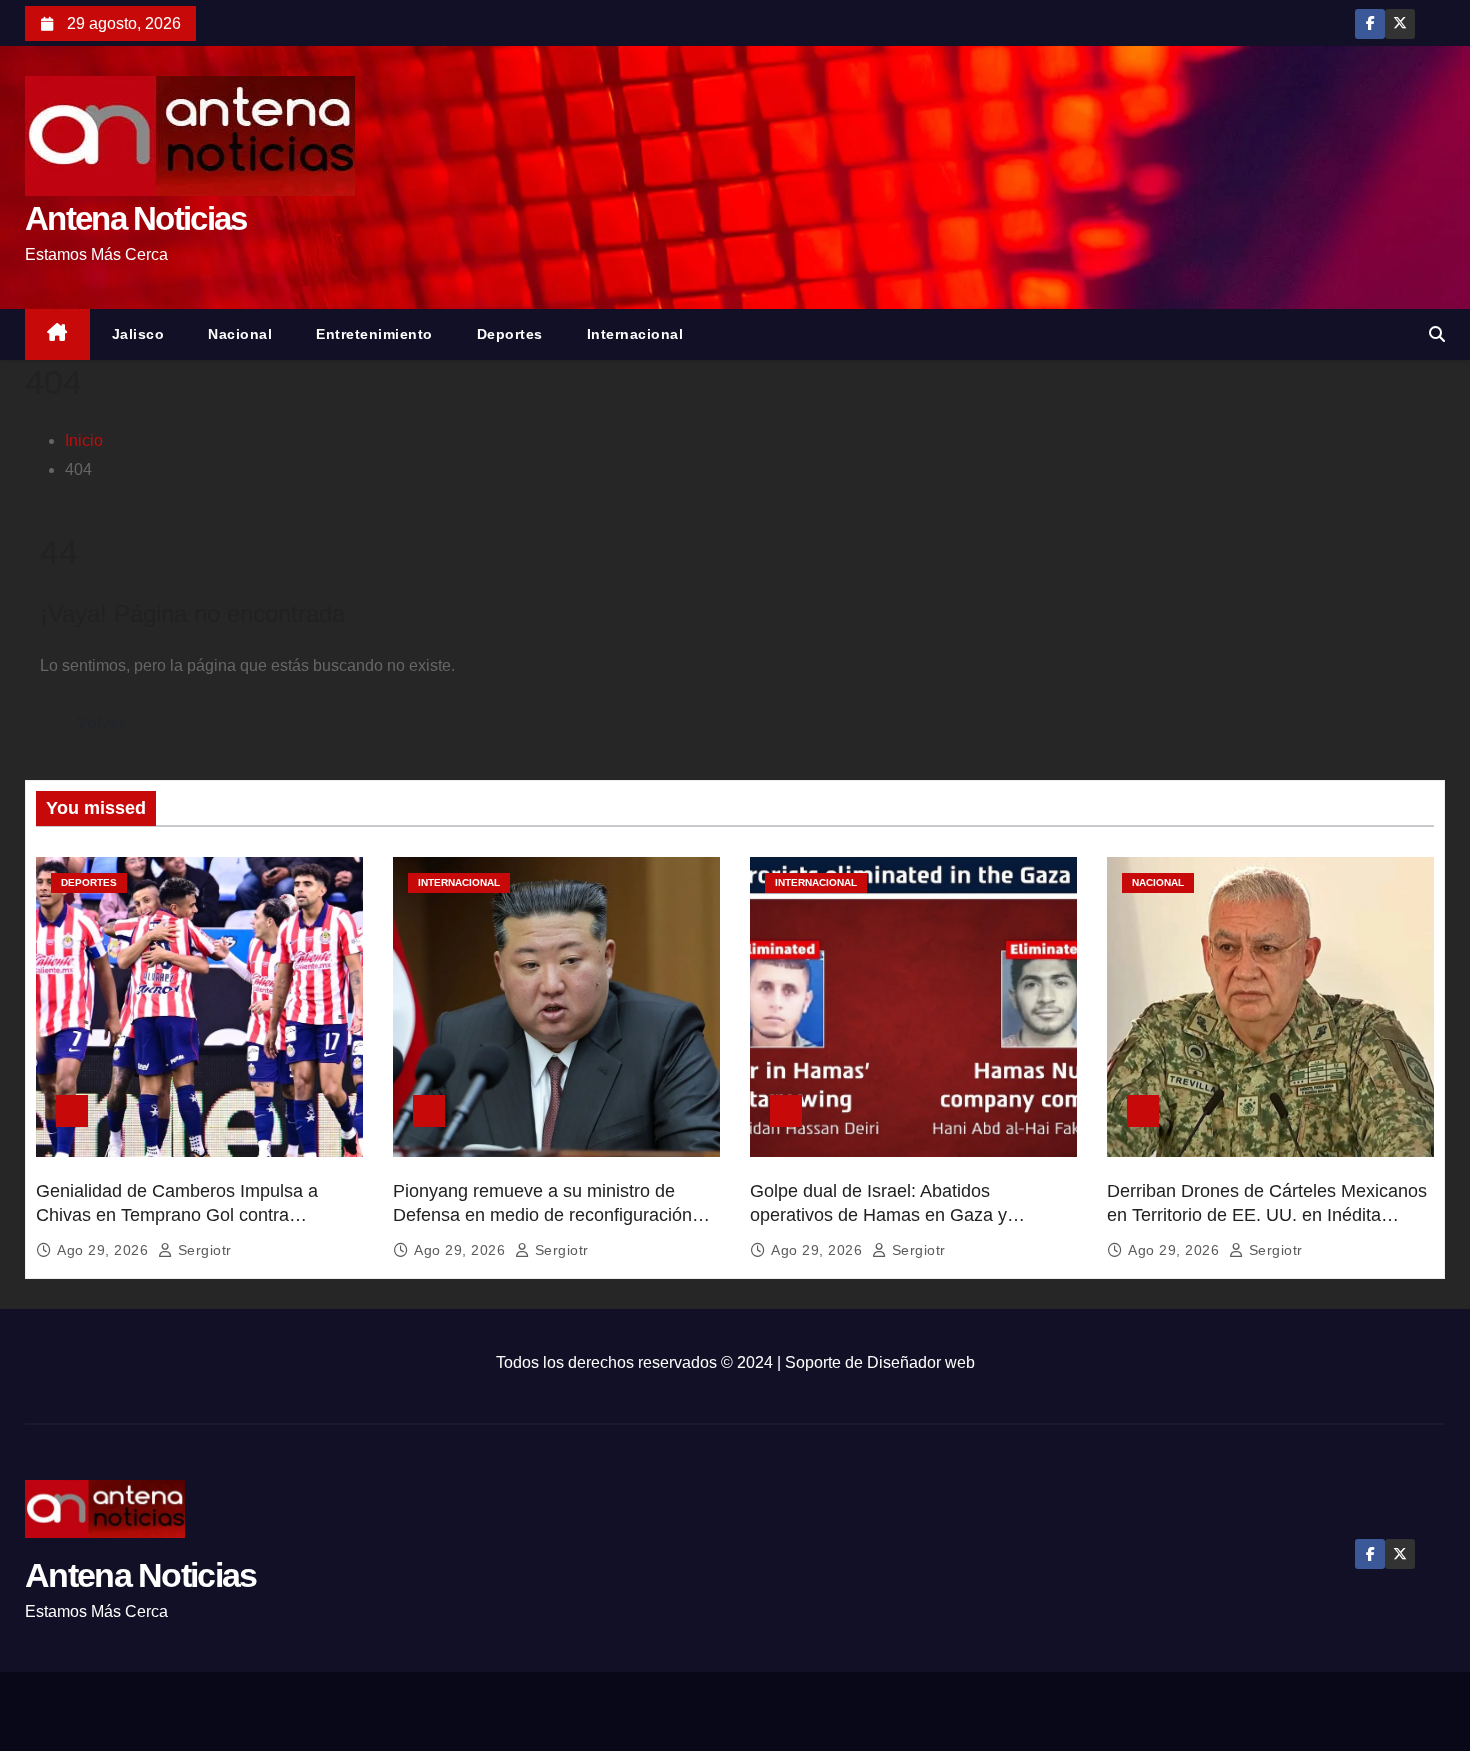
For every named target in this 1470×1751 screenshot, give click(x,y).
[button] (1437, 334)
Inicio (84, 440)
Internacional (635, 334)
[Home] (57, 334)
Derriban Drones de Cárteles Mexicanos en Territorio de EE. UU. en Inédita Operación (1267, 1215)
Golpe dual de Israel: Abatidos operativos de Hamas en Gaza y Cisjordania (878, 1215)
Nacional (240, 334)
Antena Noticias (136, 218)
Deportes (510, 334)
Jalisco (138, 334)
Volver (101, 722)
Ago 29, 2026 (105, 1250)
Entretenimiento (374, 334)
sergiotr (202, 1250)
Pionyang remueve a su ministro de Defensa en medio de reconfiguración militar (542, 1215)
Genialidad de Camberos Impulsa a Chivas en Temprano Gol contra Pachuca (177, 1215)
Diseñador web (921, 1362)
